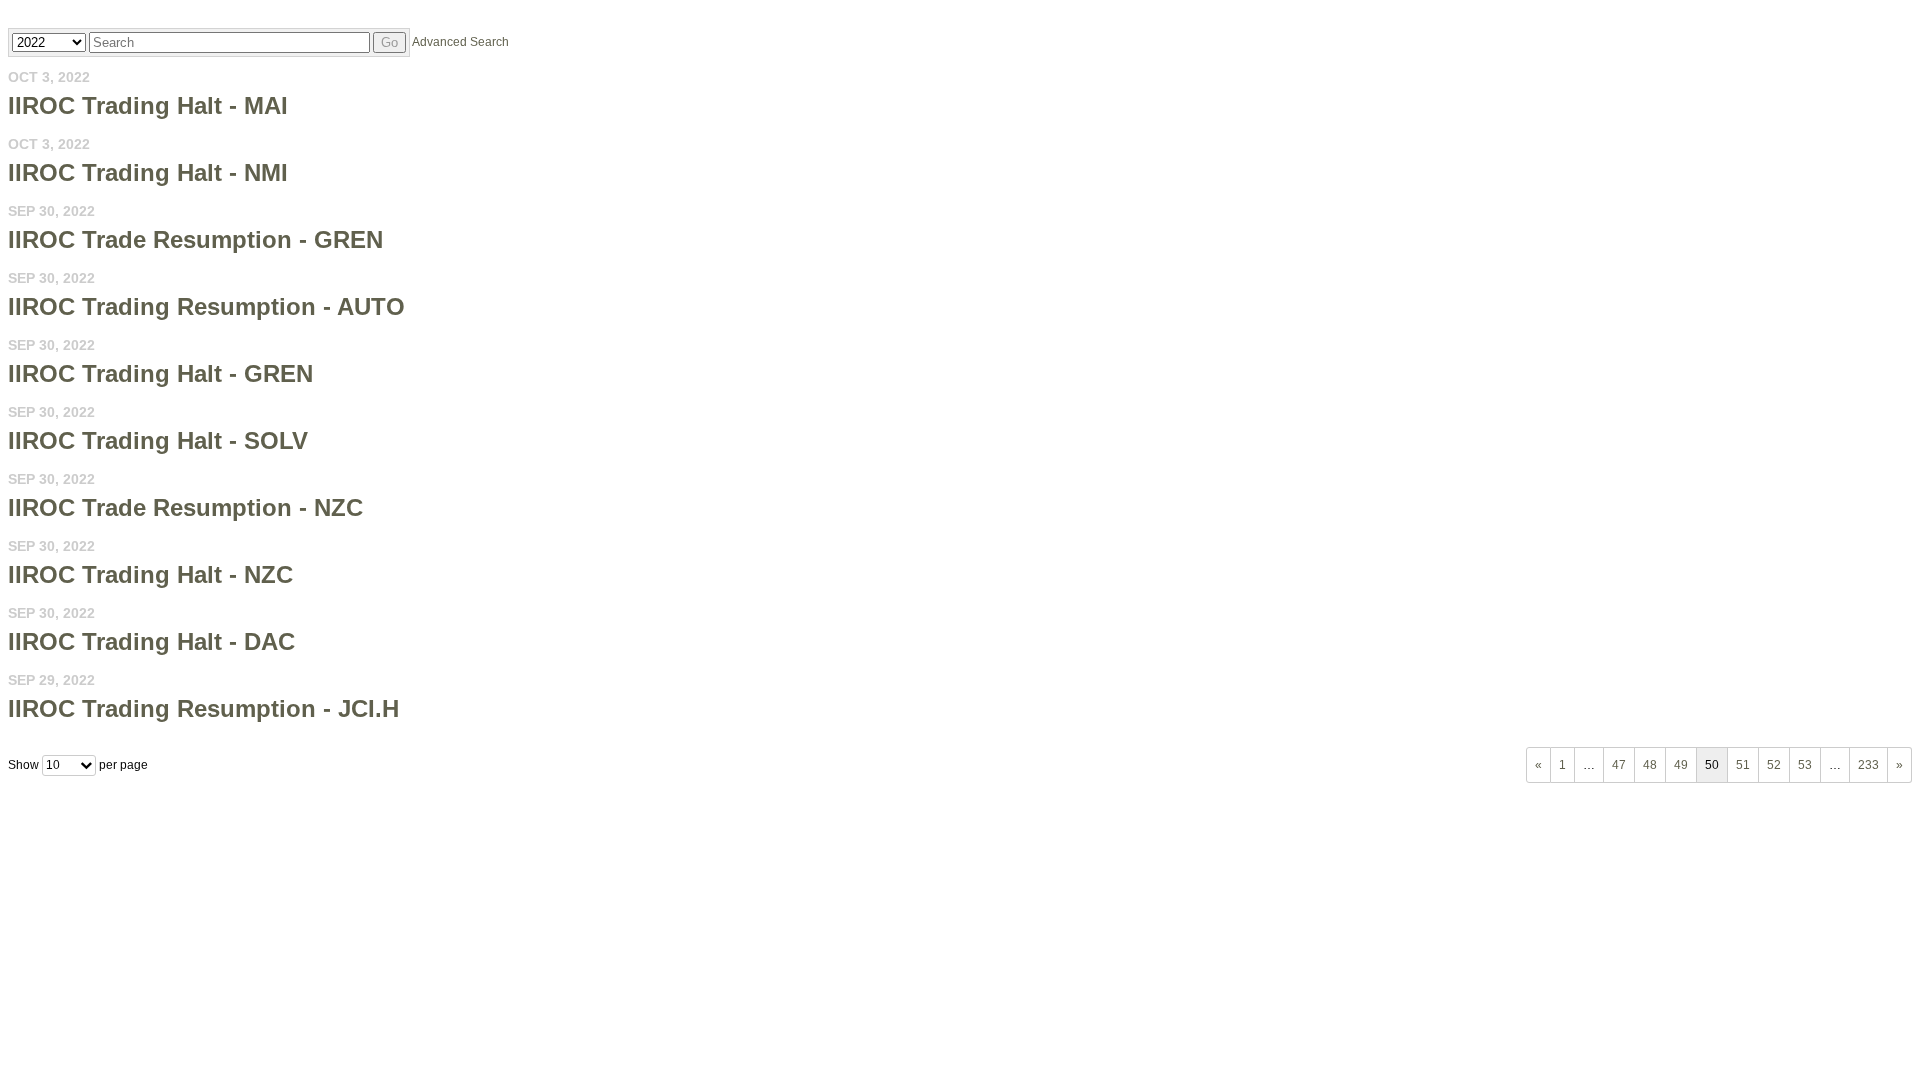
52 (1774, 765)
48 (1650, 765)
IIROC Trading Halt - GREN (160, 373)
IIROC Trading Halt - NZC (150, 574)
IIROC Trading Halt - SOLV (158, 440)
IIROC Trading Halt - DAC (151, 641)
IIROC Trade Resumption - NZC (185, 507)
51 (1743, 765)
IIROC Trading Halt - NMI (148, 172)
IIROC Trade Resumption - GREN (195, 239)
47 (1619, 765)
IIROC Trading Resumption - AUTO (206, 306)
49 (1681, 765)
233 (1868, 765)
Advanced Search (460, 42)
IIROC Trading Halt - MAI (148, 105)
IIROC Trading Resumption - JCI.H (203, 708)
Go (389, 42)
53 (1805, 765)
